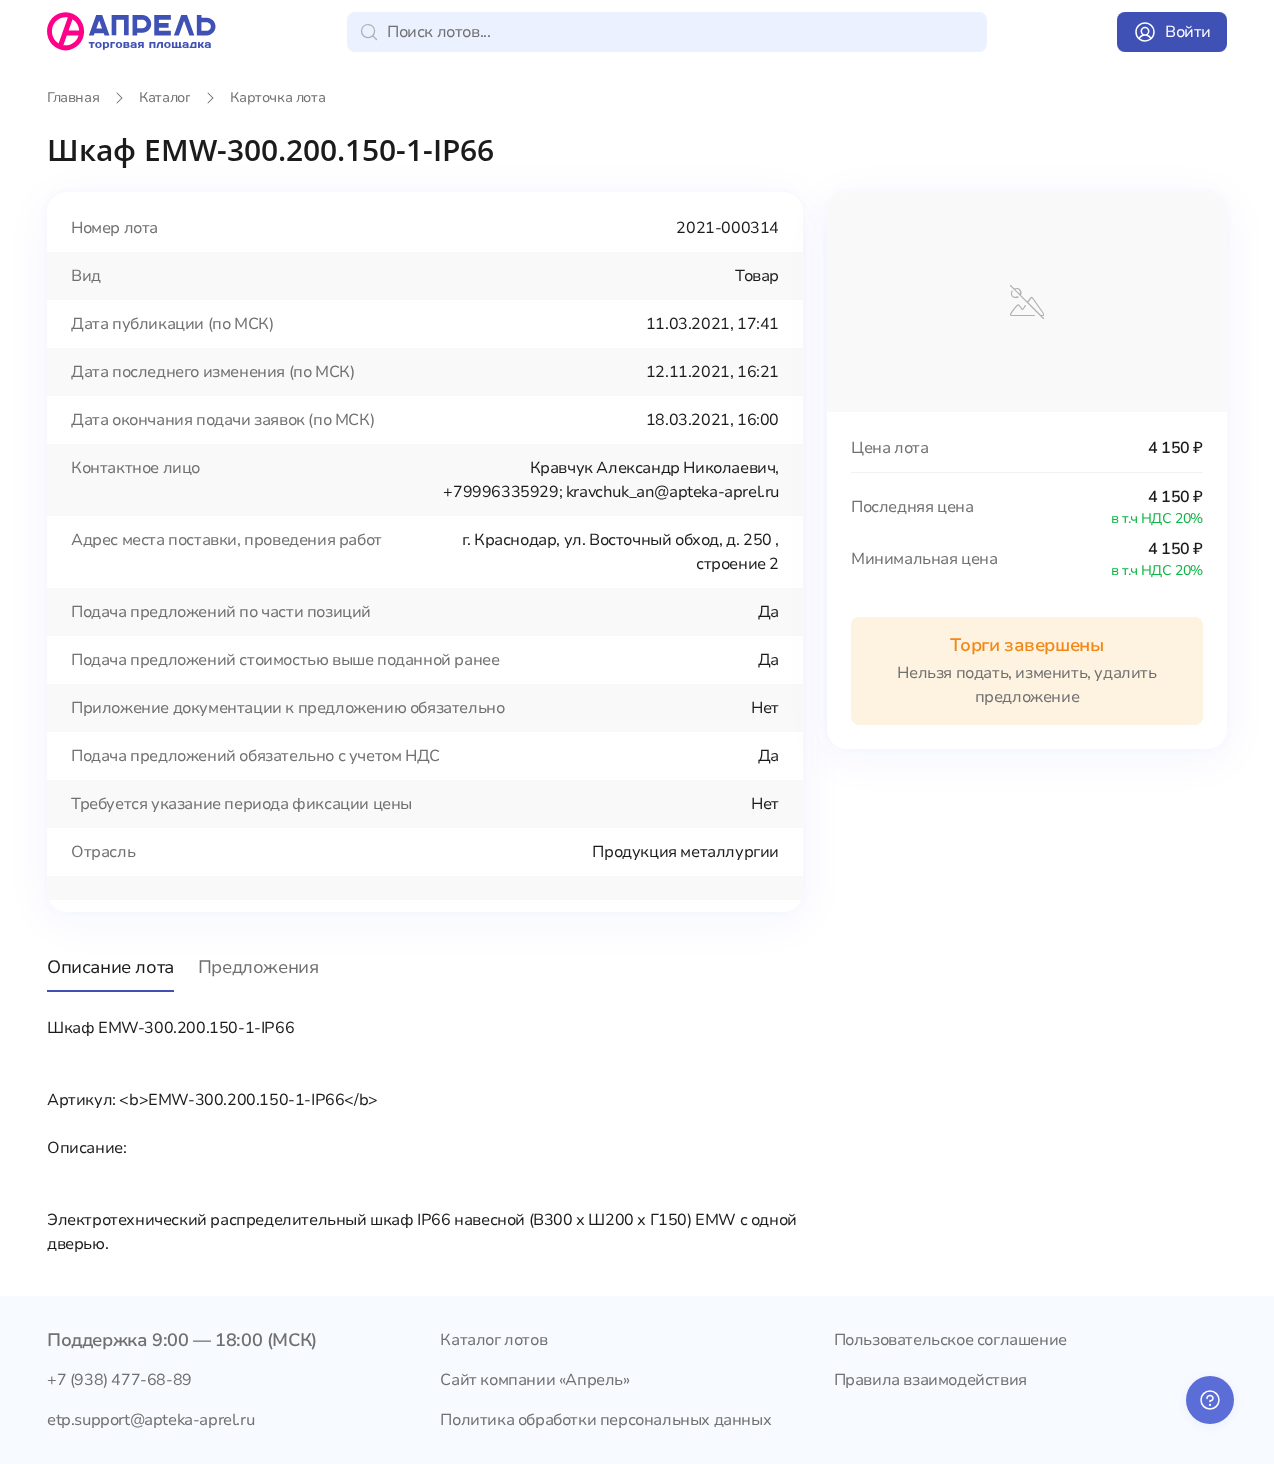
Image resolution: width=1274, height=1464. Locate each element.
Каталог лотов (493, 1340)
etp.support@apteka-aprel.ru (150, 1420)
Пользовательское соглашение (950, 1340)
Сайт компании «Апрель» (534, 1380)
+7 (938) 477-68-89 (119, 1380)
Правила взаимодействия (930, 1380)
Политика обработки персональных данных (605, 1420)
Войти (1188, 32)
